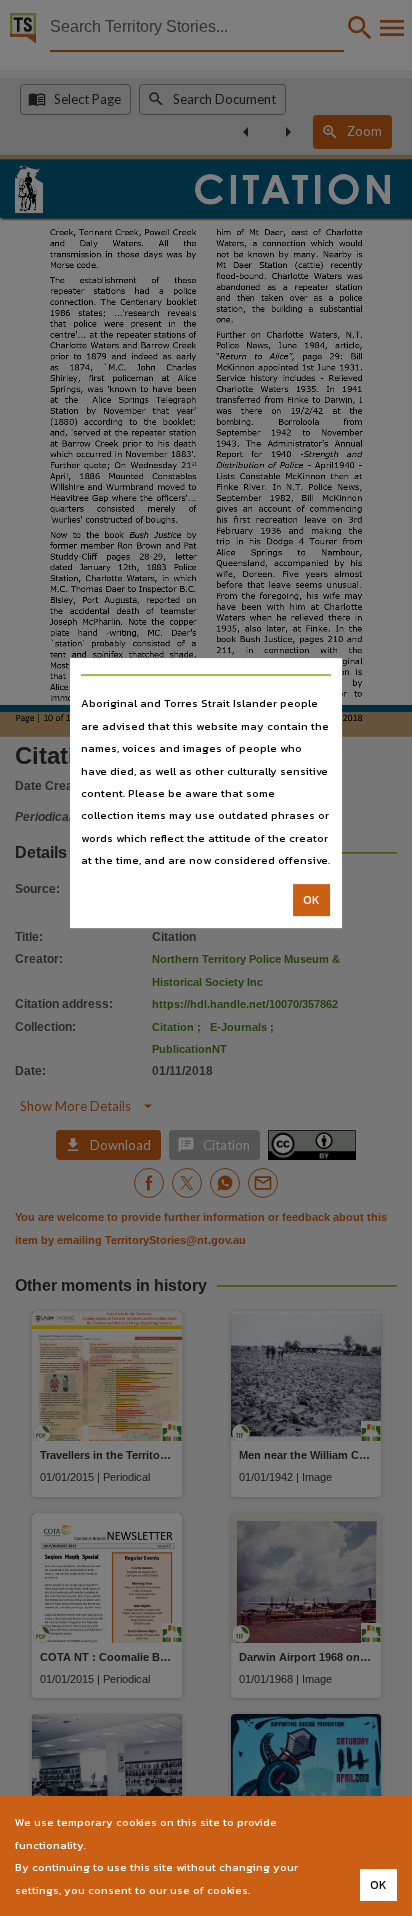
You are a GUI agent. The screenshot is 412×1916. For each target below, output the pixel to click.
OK (311, 900)
